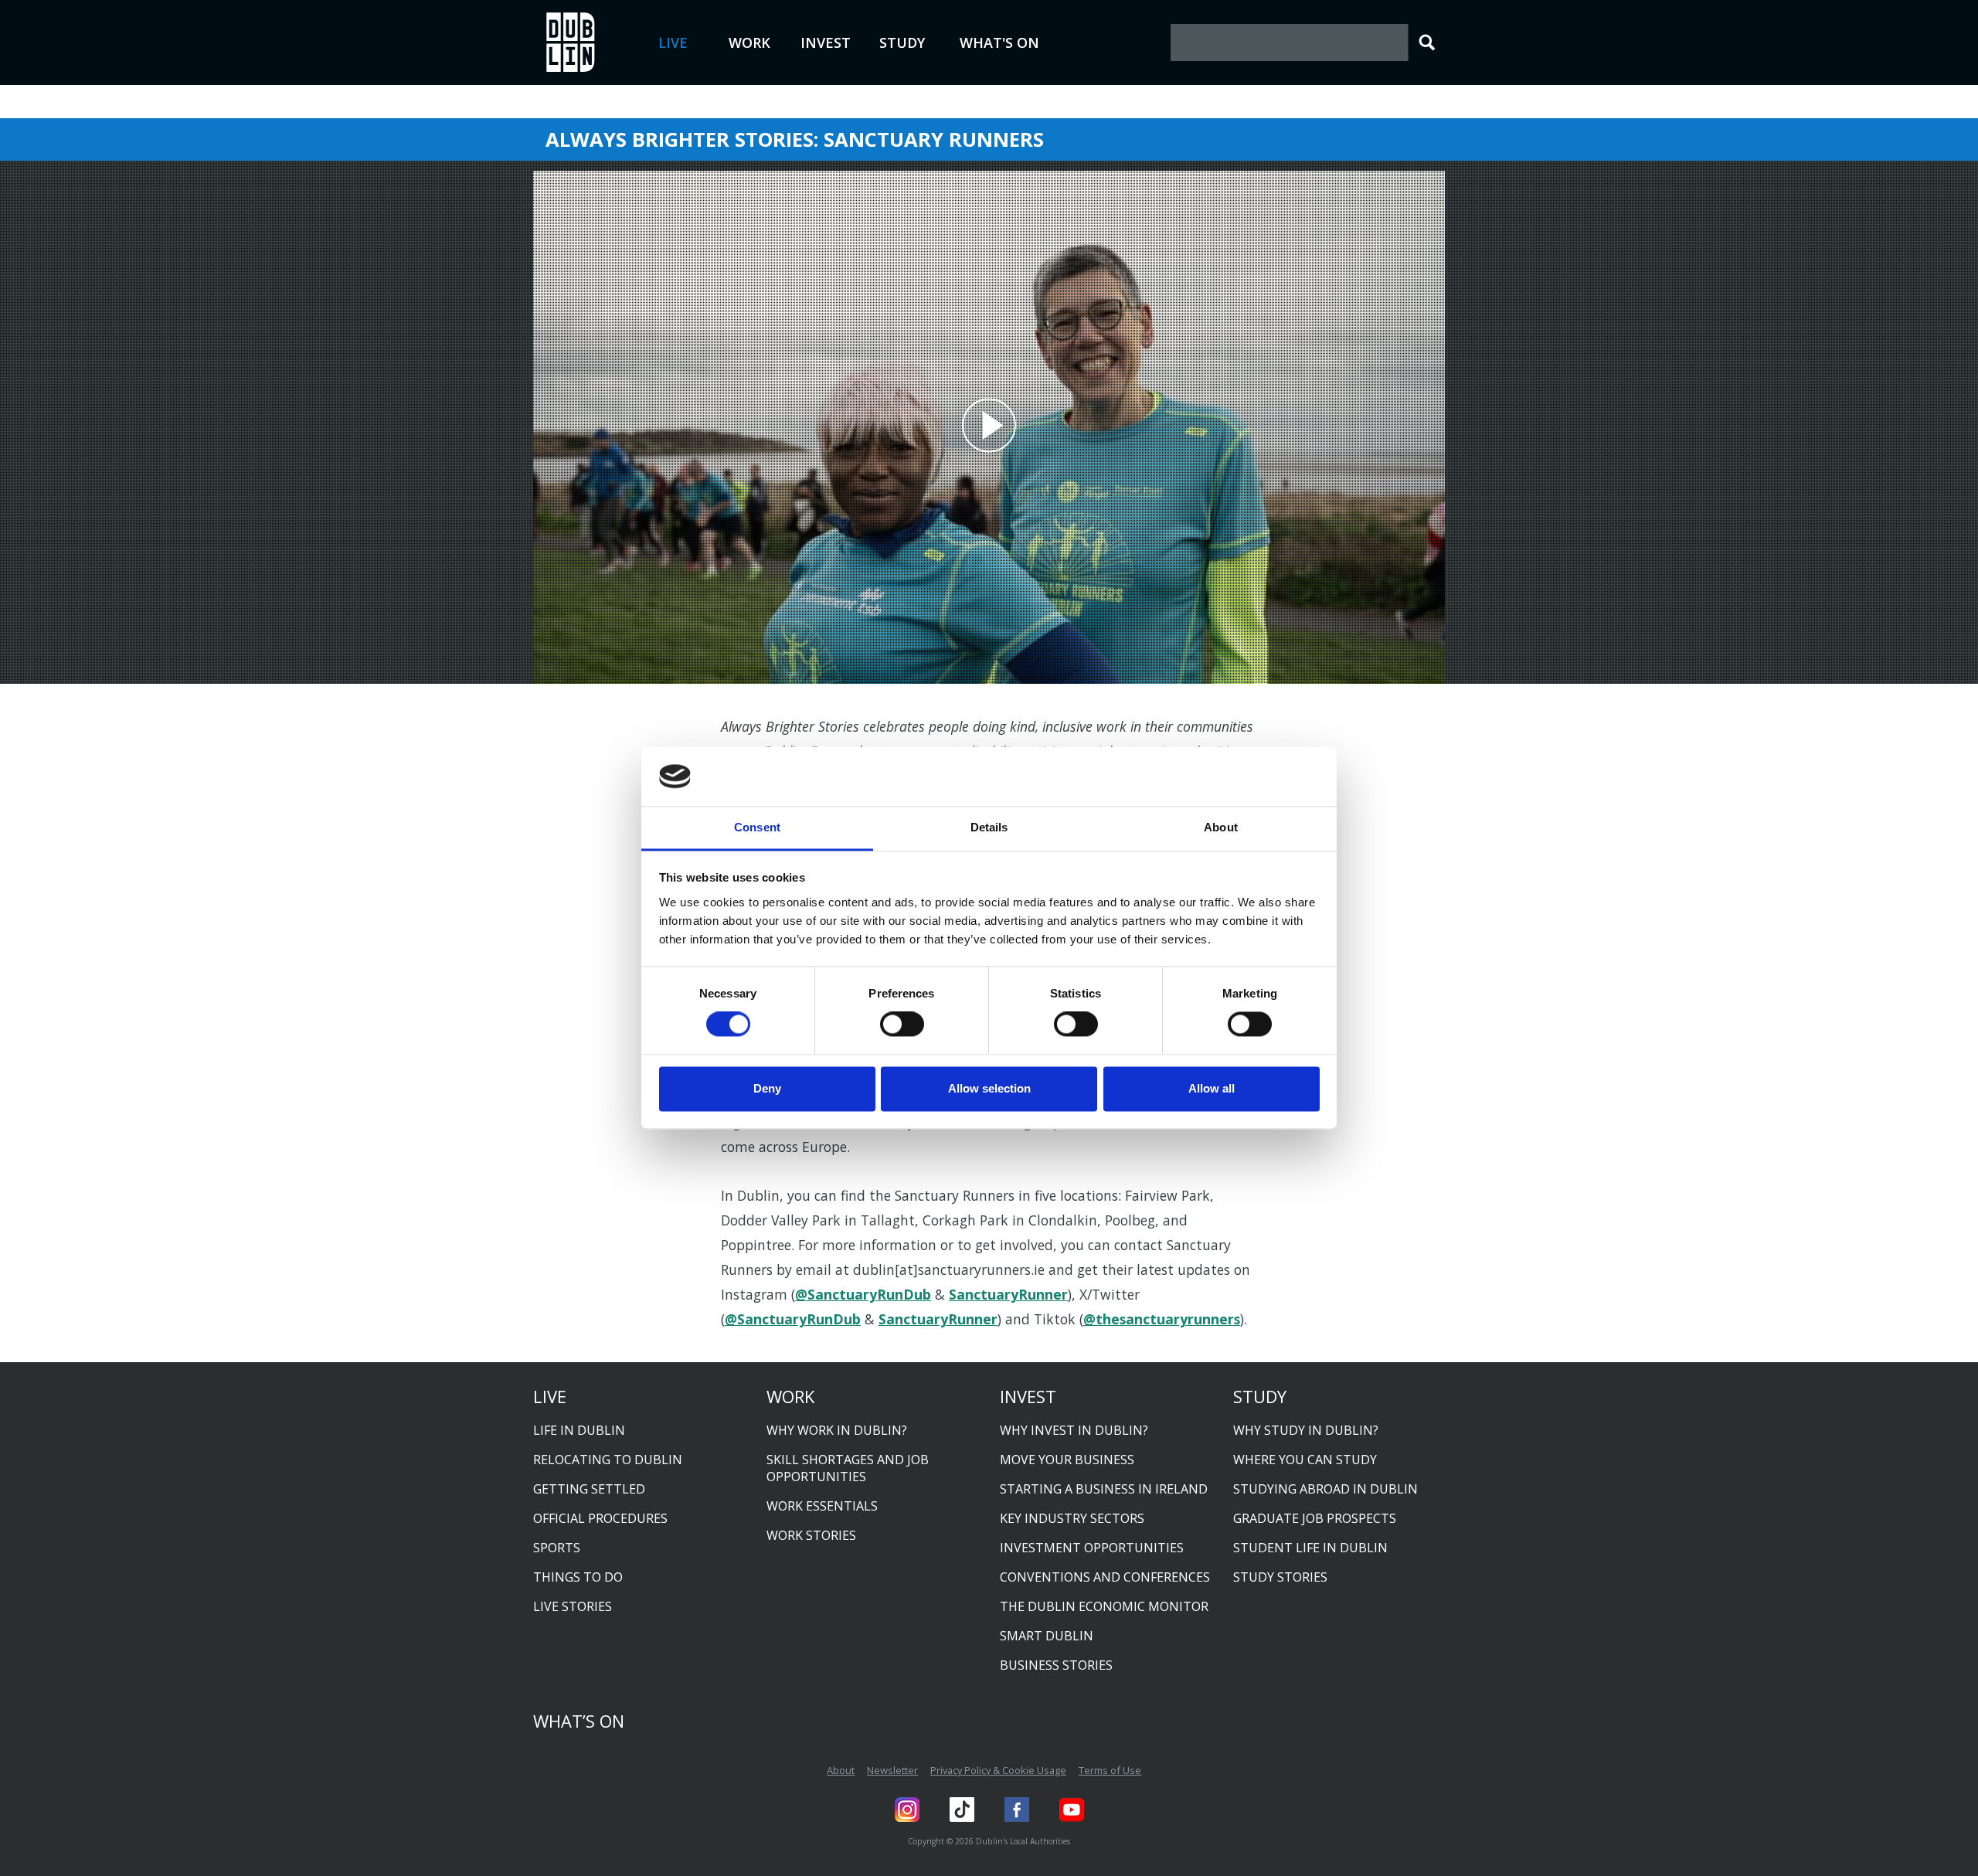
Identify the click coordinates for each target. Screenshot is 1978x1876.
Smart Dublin (1047, 1636)
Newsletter (892, 1770)
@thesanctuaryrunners (1162, 1319)
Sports (557, 1548)
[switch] (902, 1025)
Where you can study (1305, 1460)
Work (749, 42)
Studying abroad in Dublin (1325, 1489)
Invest (826, 42)
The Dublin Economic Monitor (1104, 1606)
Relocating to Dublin (608, 1460)
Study (902, 42)
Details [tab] (989, 827)
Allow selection (989, 1088)
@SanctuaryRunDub (863, 1294)
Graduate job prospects (1315, 1518)
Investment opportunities (1092, 1548)
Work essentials (822, 1506)
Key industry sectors (1072, 1518)
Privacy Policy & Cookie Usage (998, 1770)
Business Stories (1056, 1665)
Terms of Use (1110, 1770)
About (841, 1770)
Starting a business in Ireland (1104, 1489)
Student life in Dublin (1310, 1548)
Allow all (1212, 1088)
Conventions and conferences (1105, 1577)
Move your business (1067, 1460)
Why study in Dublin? (1306, 1430)
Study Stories (1280, 1577)
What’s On (579, 1721)
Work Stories (811, 1535)
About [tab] (1221, 827)
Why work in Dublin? (837, 1430)
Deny (767, 1088)
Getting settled (589, 1489)
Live (673, 42)
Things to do (578, 1577)
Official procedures (600, 1518)
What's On (999, 42)
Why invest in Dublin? (1074, 1430)
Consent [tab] (757, 827)
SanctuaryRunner (1008, 1294)
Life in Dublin (579, 1430)
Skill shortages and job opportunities (848, 1468)
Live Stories (573, 1606)
